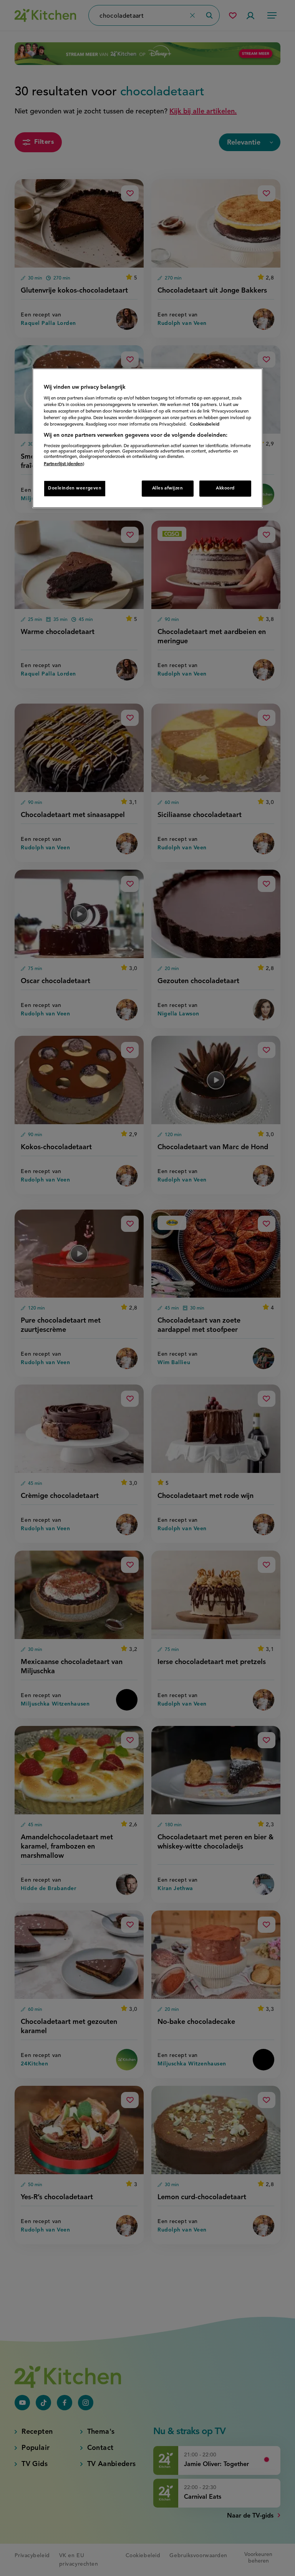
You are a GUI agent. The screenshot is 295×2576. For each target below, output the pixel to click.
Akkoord (225, 488)
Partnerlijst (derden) (64, 464)
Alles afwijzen (168, 488)
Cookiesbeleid (205, 424)
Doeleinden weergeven (75, 488)
